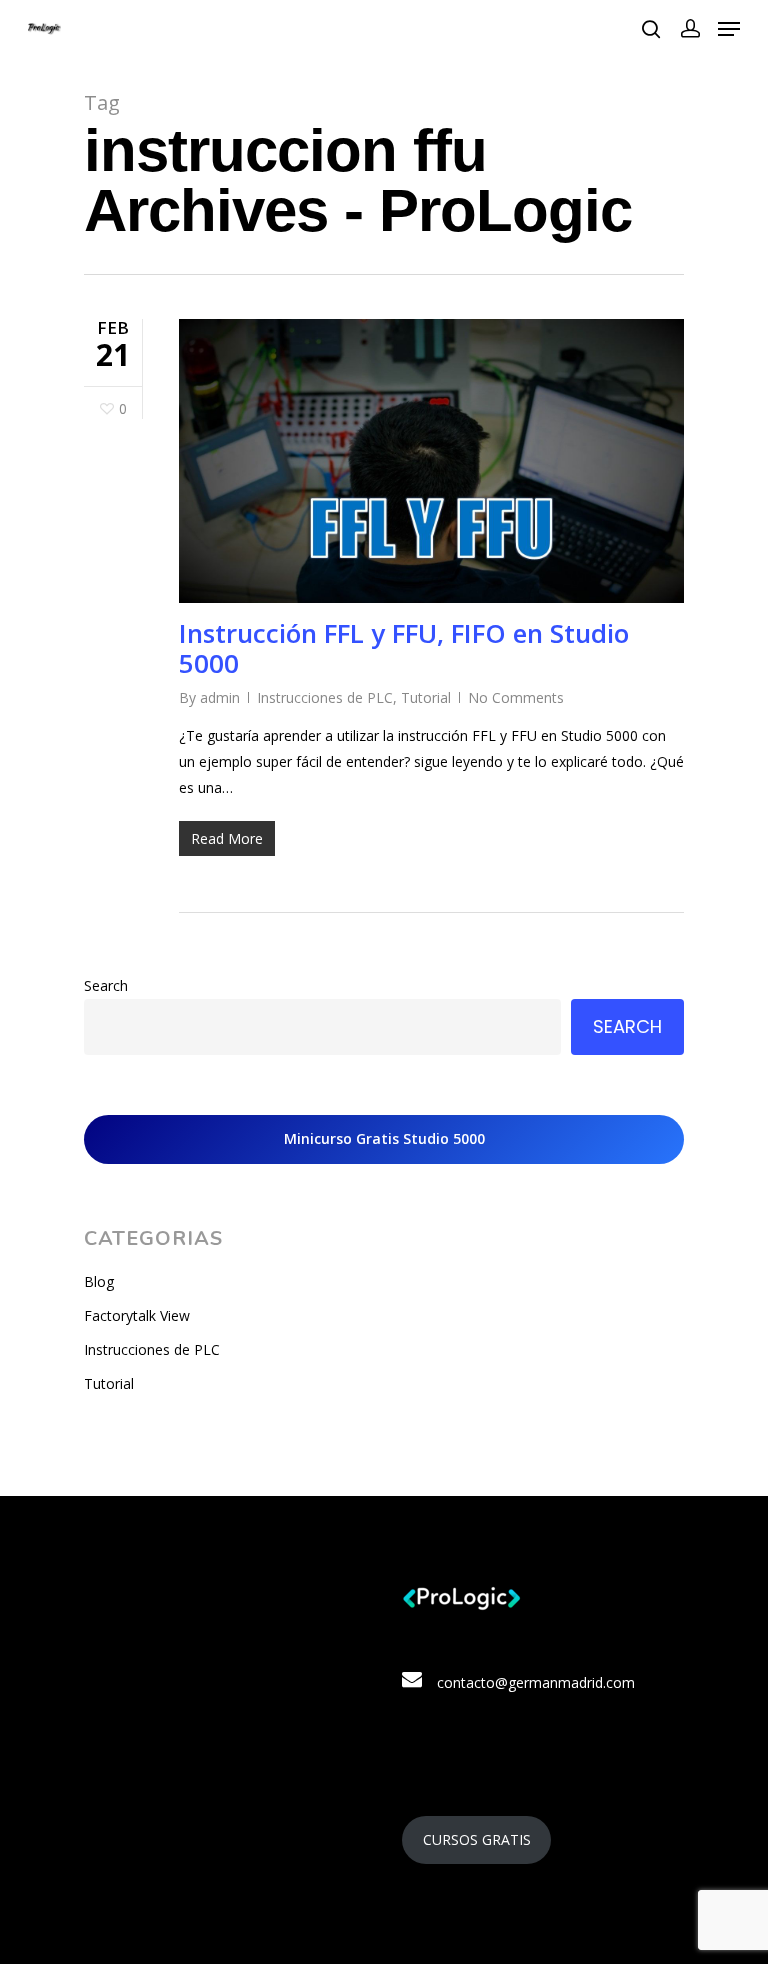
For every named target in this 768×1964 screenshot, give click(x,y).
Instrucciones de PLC (325, 697)
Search (106, 985)
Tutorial (426, 697)
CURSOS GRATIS (477, 1839)
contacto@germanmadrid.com (536, 1682)
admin (220, 697)
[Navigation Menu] (729, 29)
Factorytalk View (137, 1315)
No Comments (516, 697)
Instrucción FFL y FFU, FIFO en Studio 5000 (404, 648)
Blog (99, 1281)
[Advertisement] (228, 1691)
